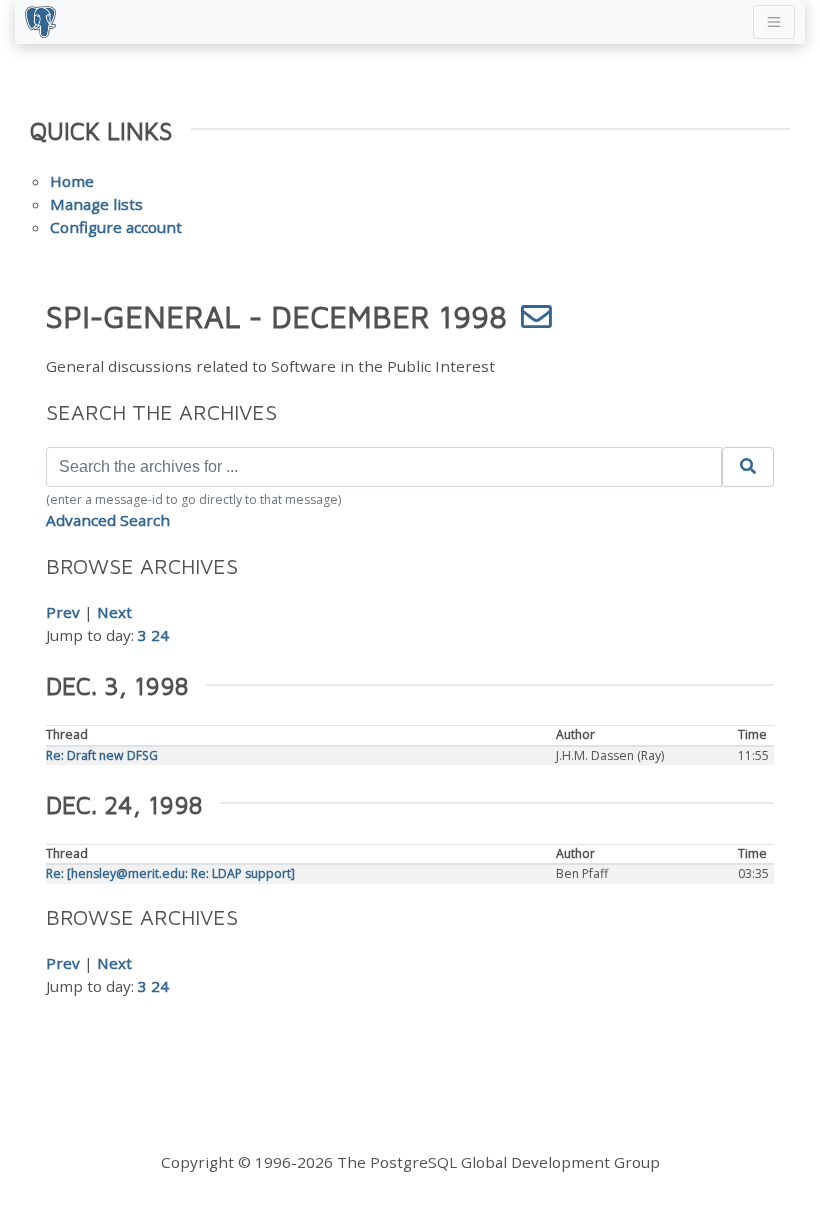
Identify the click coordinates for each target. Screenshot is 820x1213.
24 (160, 635)
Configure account (116, 227)
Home (72, 181)
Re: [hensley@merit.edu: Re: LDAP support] (170, 873)
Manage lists (96, 204)
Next (114, 612)
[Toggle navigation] (774, 22)
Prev (63, 612)
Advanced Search (108, 520)
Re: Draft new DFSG (102, 755)
